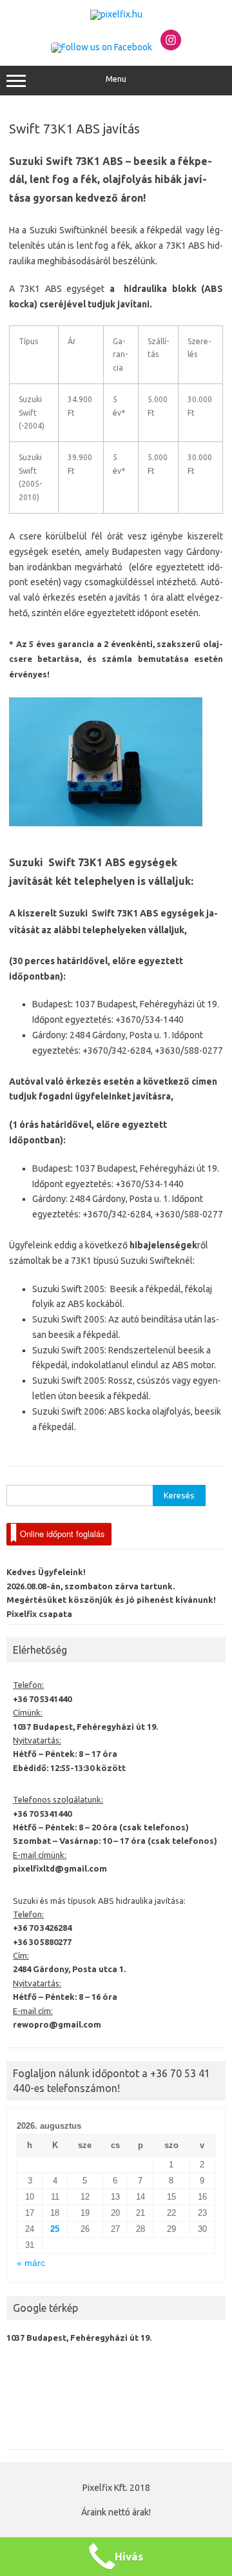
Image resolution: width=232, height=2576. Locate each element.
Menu (116, 79)
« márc (31, 2263)
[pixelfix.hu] (116, 14)
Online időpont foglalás (62, 1534)
